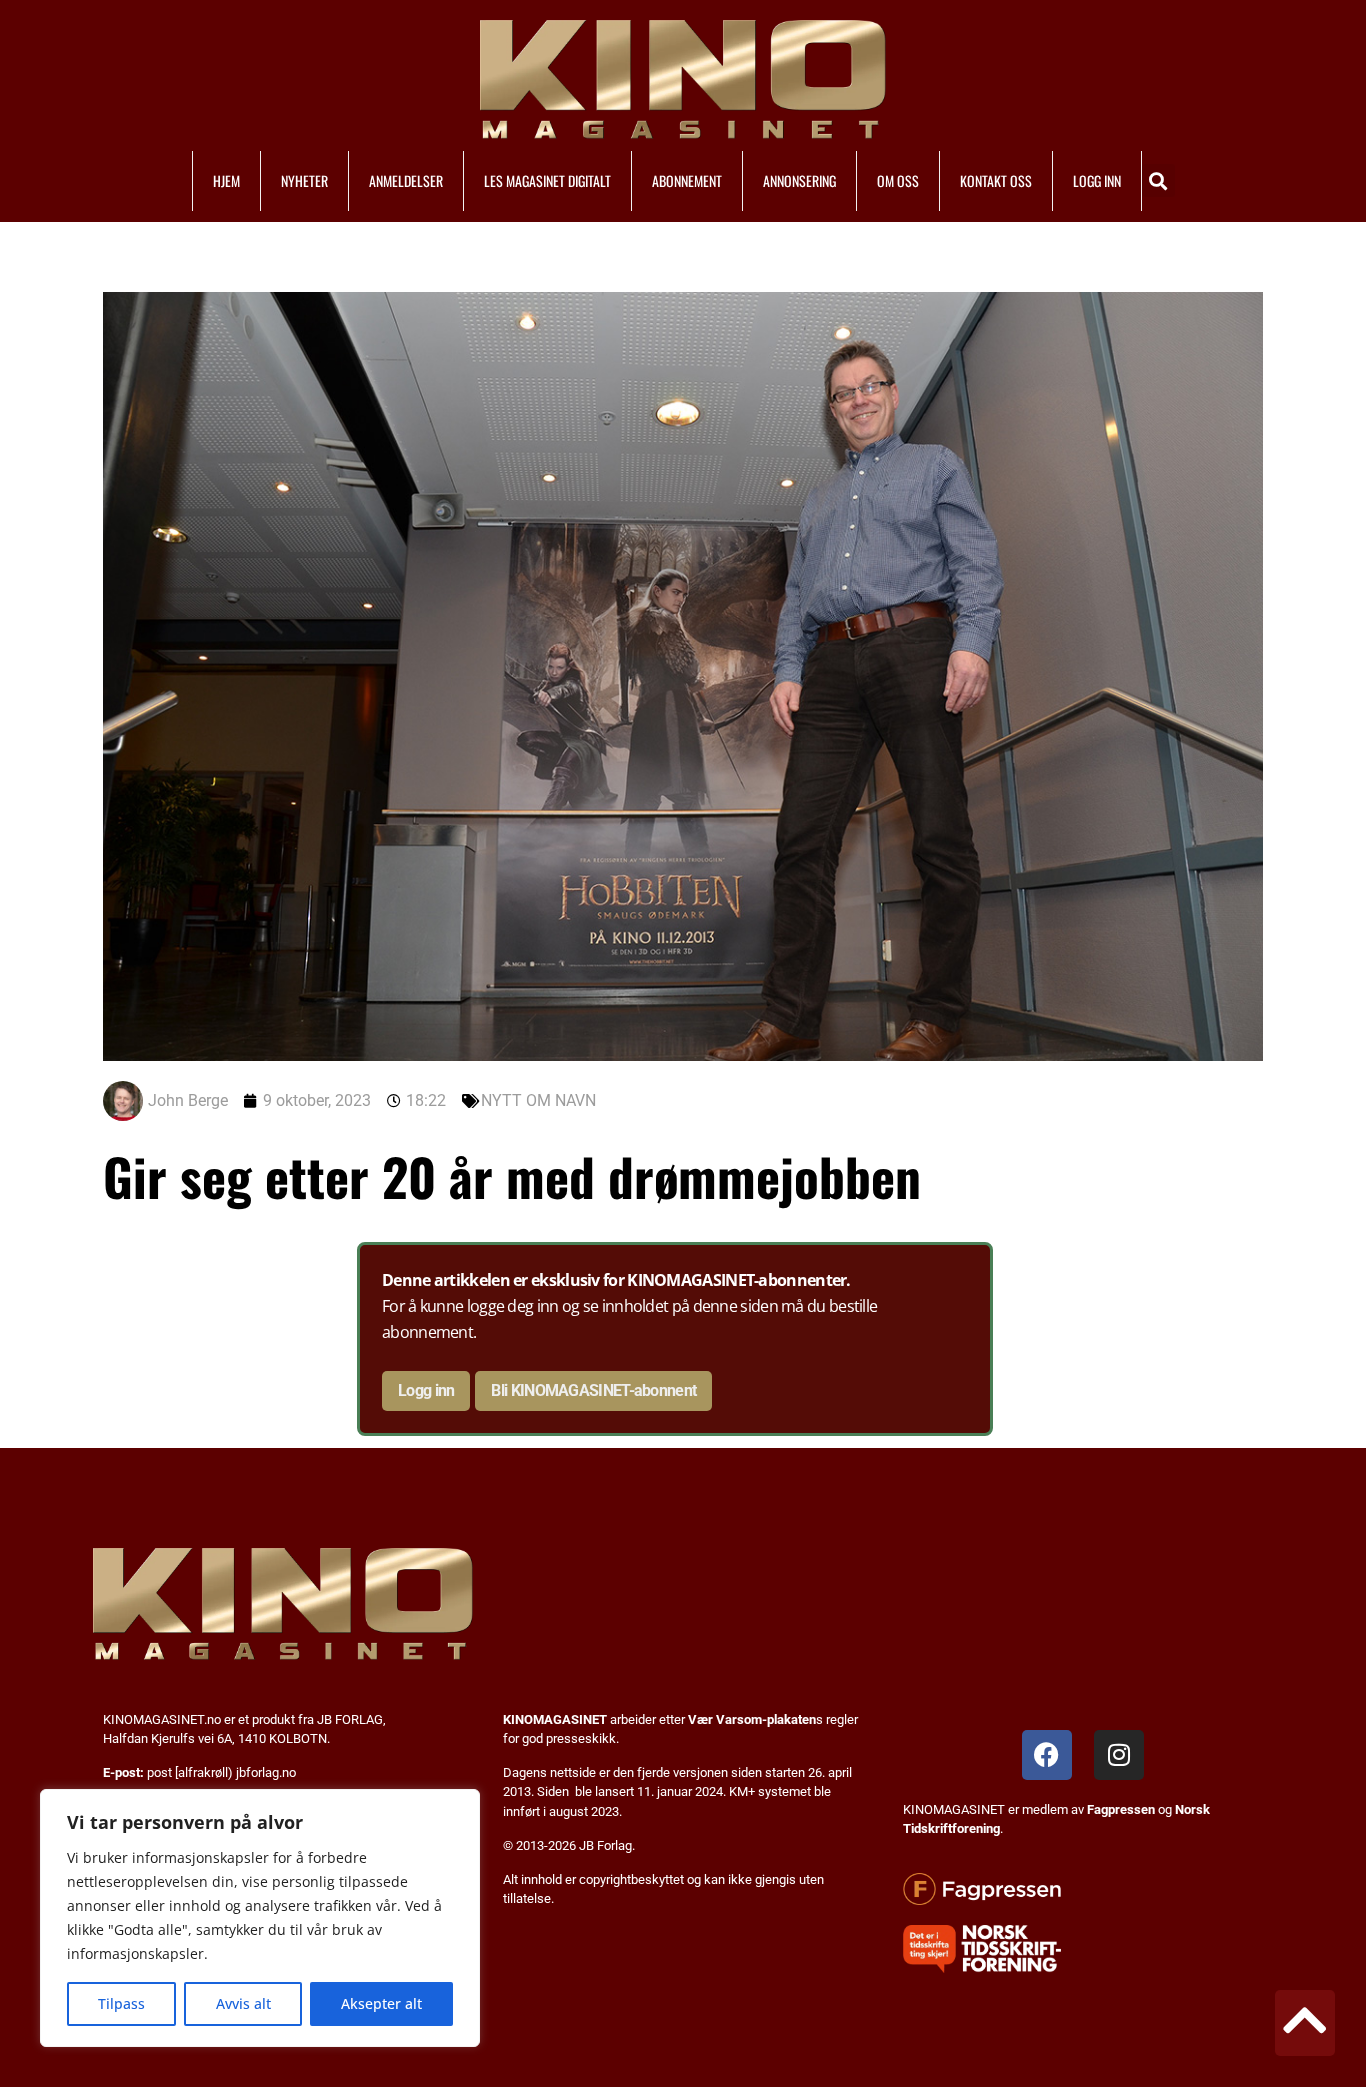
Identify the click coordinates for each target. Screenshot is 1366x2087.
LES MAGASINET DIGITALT (547, 180)
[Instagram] (1119, 1755)
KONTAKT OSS (996, 180)
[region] (260, 1918)
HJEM (226, 180)
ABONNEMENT (687, 180)
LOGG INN (1097, 180)
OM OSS (898, 180)
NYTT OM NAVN (538, 1100)
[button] (1158, 180)
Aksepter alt (381, 2003)
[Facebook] (1047, 1755)
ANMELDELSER (406, 180)
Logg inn (426, 1390)
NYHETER (304, 180)
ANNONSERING (799, 180)
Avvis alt (243, 2003)
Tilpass (121, 2003)
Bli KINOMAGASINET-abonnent (593, 1390)
